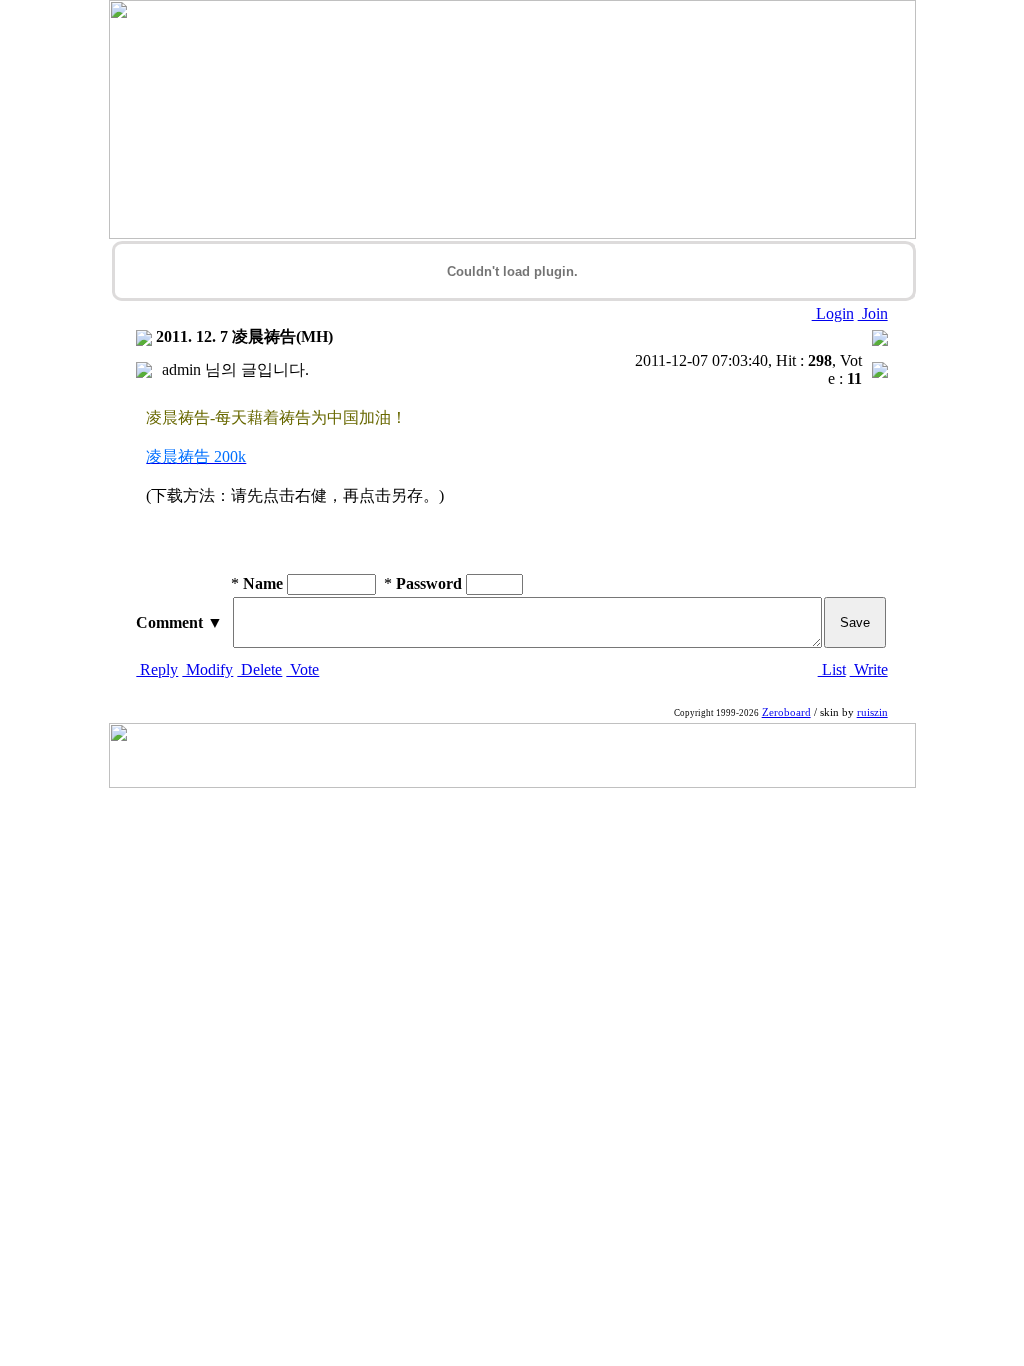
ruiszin (872, 712)
